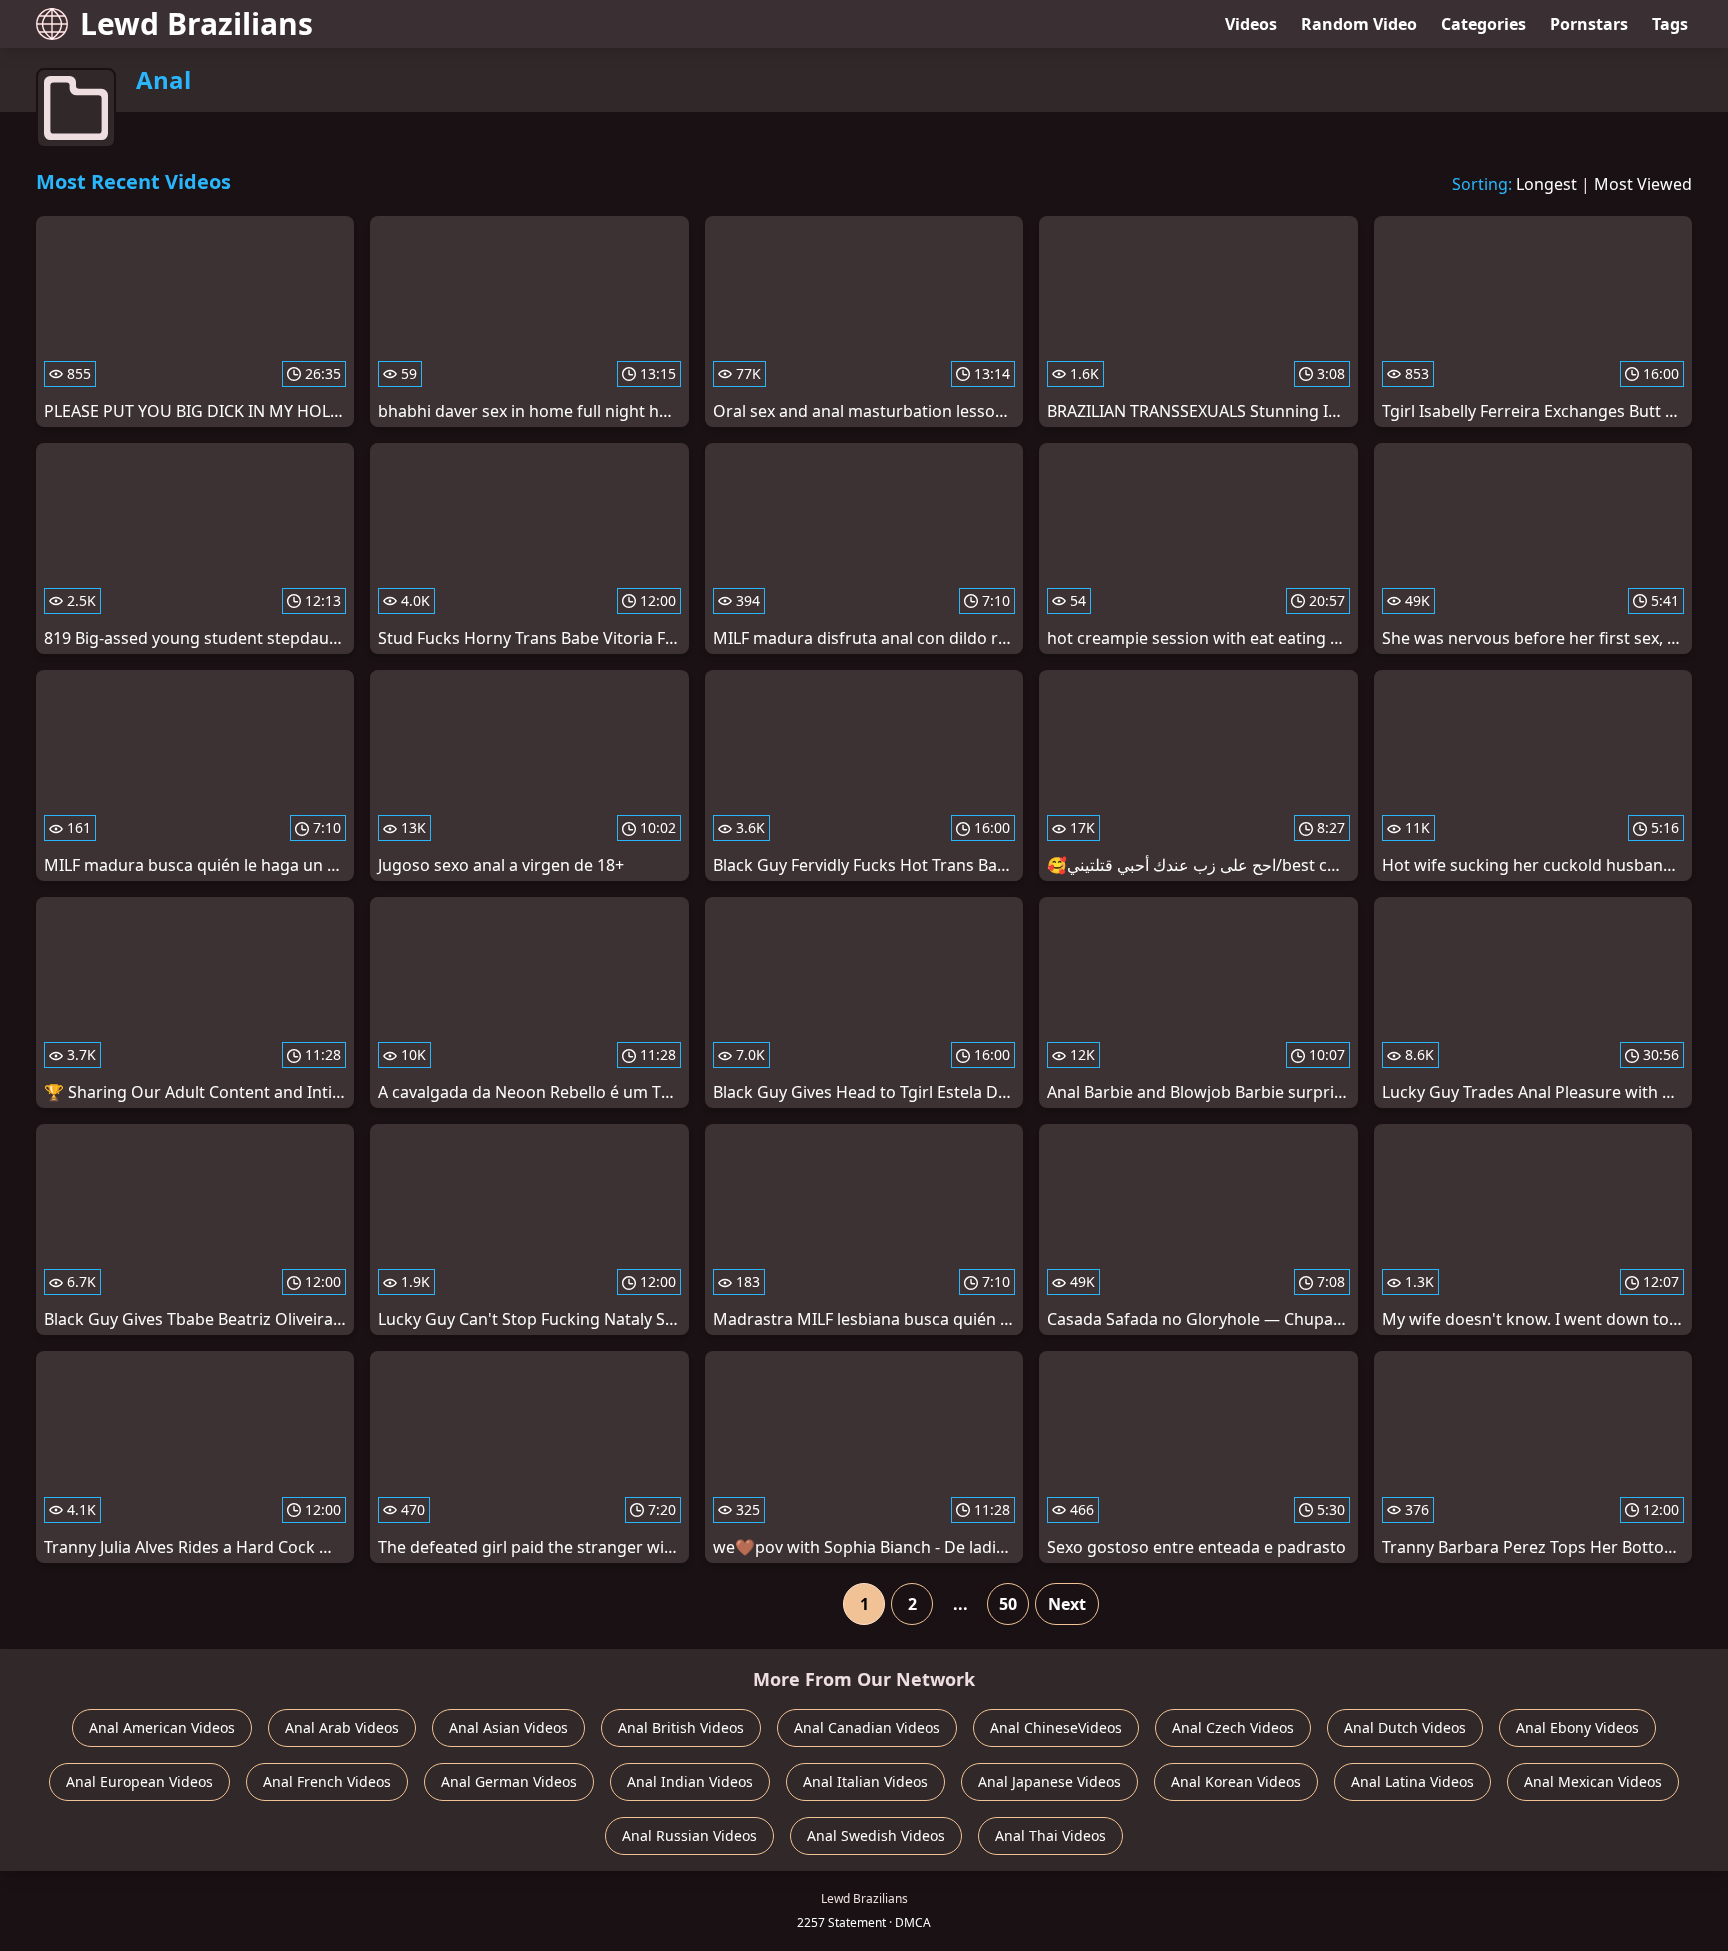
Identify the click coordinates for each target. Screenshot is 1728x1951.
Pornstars (1589, 24)
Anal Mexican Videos (1593, 1781)
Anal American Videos (162, 1727)
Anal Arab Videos (342, 1727)
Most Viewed (1643, 184)
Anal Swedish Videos (876, 1835)
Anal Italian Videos (865, 1781)
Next (1067, 1604)
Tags (1670, 24)
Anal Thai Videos (1050, 1835)
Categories (1483, 24)
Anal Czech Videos (1233, 1727)
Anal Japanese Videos (1049, 1781)
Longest (1546, 184)
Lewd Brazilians (196, 23)
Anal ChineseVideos (1056, 1727)
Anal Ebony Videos (1577, 1727)
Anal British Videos (681, 1727)
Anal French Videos (327, 1781)
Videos (1251, 24)
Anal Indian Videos (690, 1781)
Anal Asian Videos (508, 1727)
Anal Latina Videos (1412, 1781)
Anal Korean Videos (1236, 1781)
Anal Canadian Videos (867, 1727)
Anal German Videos (509, 1781)
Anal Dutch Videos (1405, 1727)
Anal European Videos (139, 1781)
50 (1008, 1604)
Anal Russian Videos (689, 1835)
